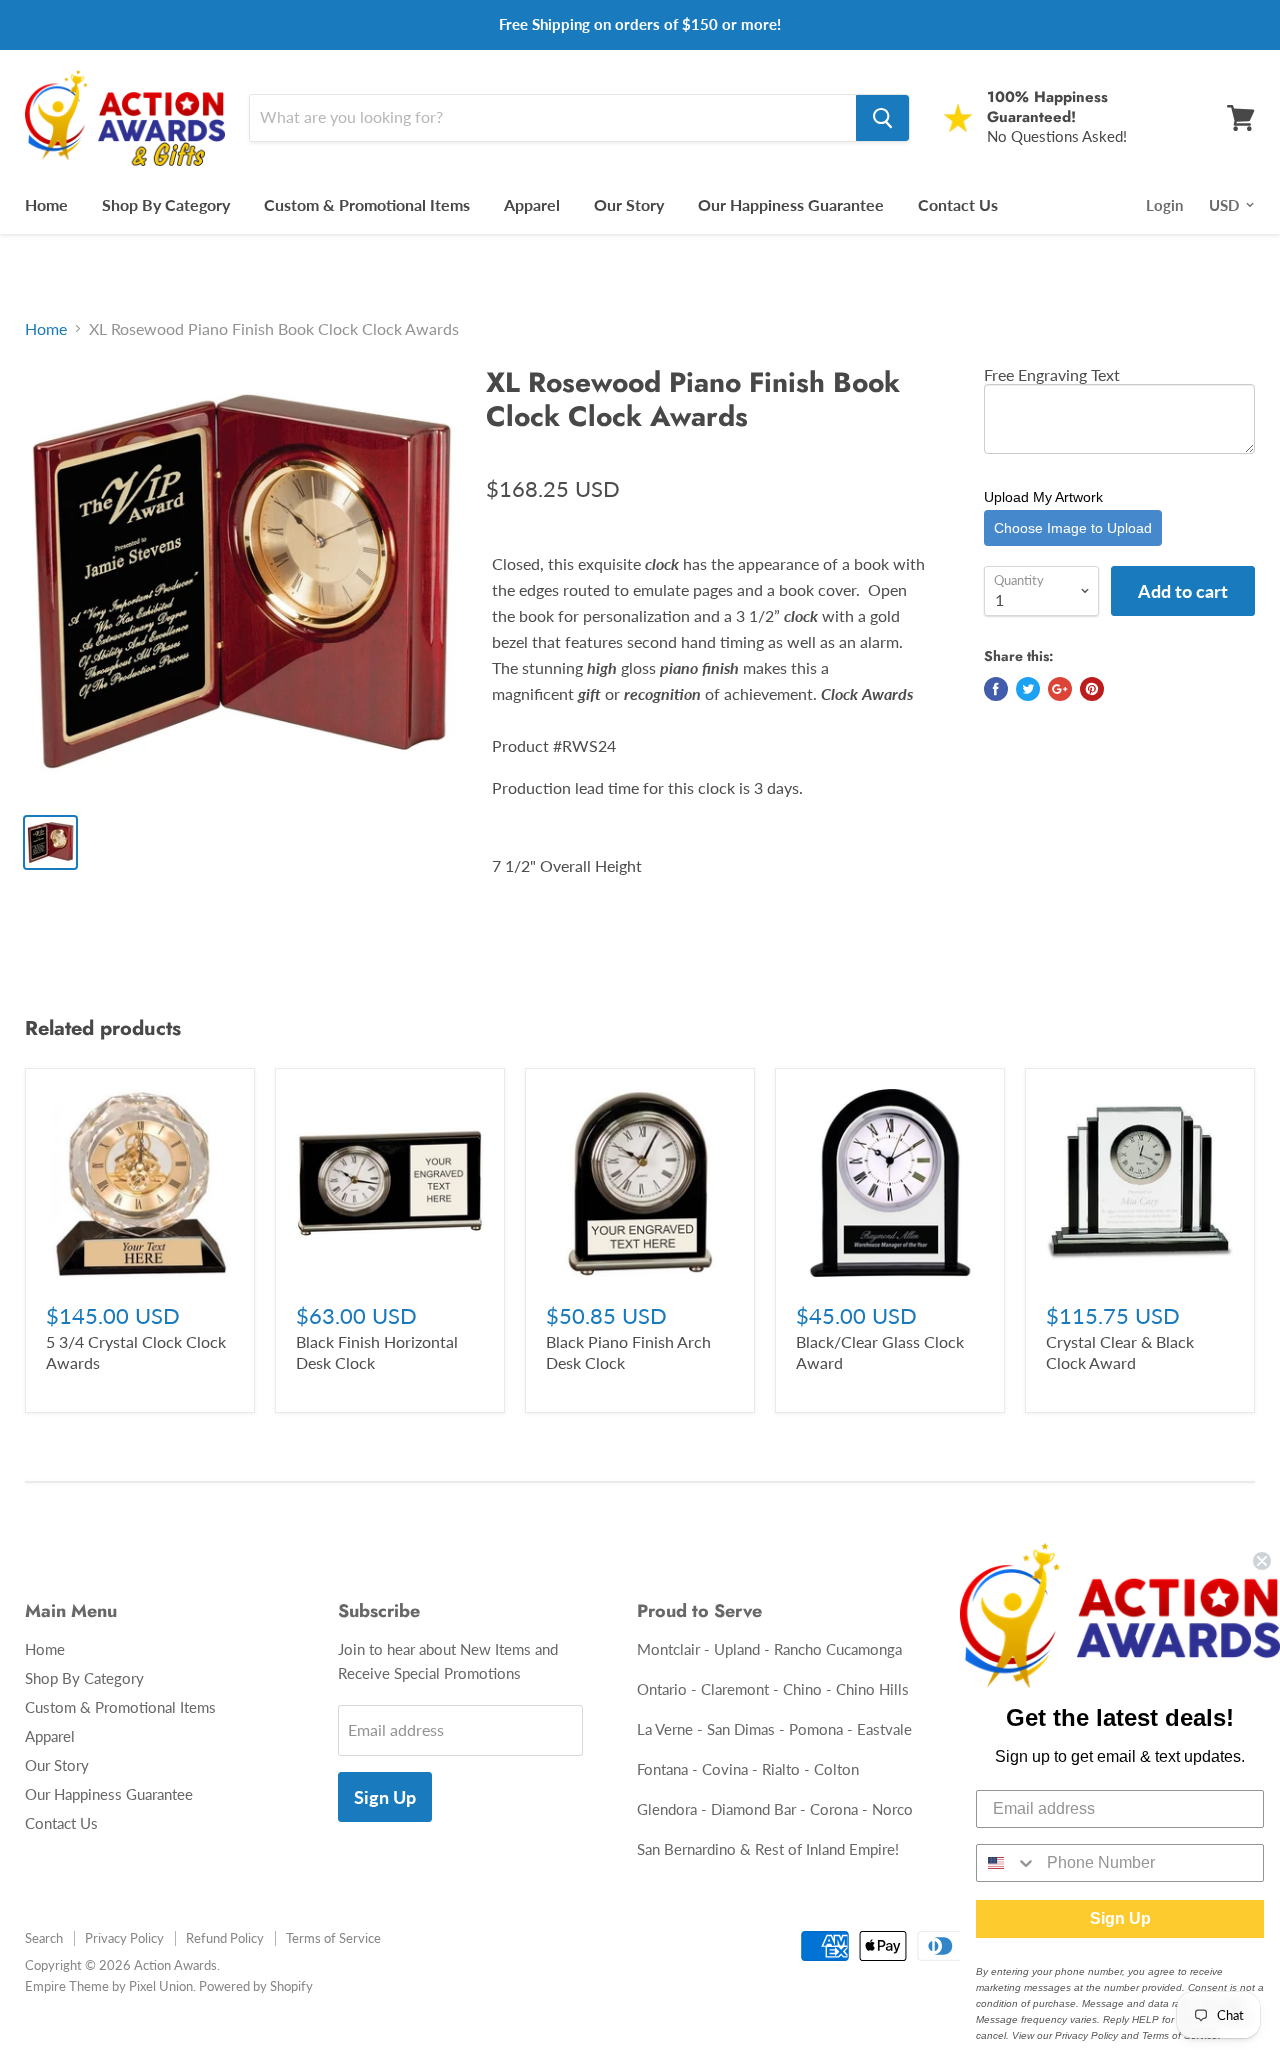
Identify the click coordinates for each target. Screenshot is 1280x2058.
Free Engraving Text (1052, 374)
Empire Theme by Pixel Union (109, 1986)
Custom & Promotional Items (367, 204)
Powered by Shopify (256, 1986)
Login (1164, 205)
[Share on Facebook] (996, 689)
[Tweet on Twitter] (1028, 689)
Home (46, 204)
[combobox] (1007, 1863)
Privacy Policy (124, 1938)
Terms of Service (333, 1938)
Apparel (532, 204)
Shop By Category (166, 204)
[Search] (882, 118)
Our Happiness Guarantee (791, 204)
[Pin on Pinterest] (1092, 689)
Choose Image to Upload (1073, 528)
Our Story (629, 204)
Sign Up (385, 1797)
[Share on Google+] (1060, 689)
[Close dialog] (1262, 1561)
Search (44, 1938)
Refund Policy (225, 1938)
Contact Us (958, 204)
